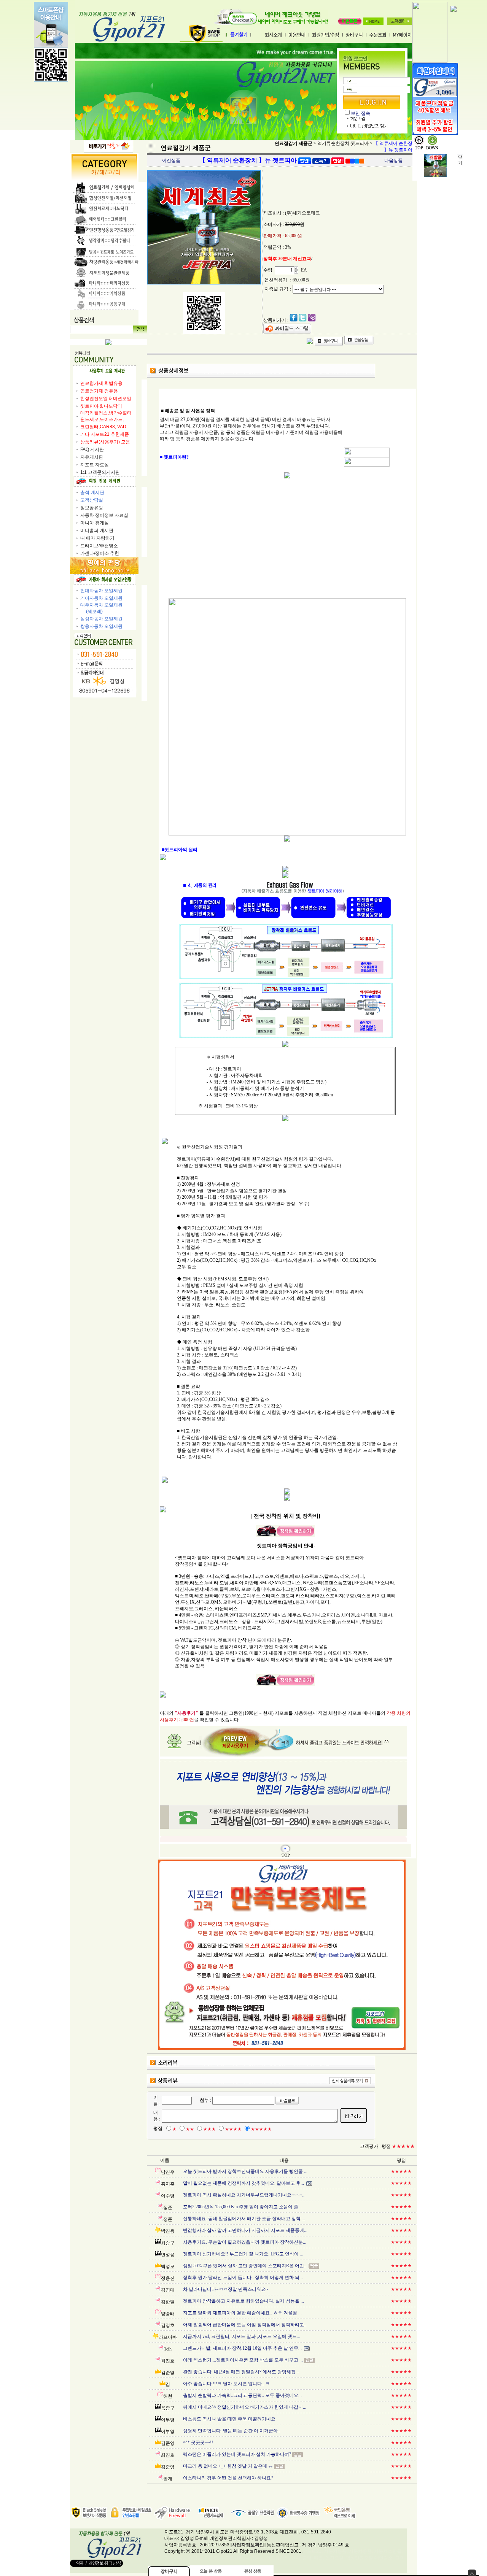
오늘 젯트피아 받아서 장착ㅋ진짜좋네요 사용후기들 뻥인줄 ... (245, 2171)
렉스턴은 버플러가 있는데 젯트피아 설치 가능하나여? (237, 2454)
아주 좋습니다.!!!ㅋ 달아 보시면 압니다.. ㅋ (226, 2384)
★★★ (209, 2129)
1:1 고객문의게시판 (100, 472)
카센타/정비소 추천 (100, 553)
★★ (190, 2129)
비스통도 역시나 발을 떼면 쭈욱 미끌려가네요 (229, 2419)
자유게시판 (92, 457)
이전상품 (171, 160)
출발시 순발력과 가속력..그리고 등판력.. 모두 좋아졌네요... (242, 2395)
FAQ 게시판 (92, 449)
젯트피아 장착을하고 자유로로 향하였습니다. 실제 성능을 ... (243, 2301)
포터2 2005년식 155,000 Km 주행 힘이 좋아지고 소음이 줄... (242, 2207)
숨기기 (472, 2573)
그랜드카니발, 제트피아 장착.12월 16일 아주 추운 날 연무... (242, 2348)
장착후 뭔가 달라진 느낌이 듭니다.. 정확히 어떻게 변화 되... (243, 2277)
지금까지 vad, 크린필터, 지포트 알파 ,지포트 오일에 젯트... (242, 2336)
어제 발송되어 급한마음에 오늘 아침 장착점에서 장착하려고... (245, 2325)
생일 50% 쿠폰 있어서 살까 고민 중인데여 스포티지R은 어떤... (245, 2266)
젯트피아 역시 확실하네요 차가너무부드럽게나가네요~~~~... (244, 2195)
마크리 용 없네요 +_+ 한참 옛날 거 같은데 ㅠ (228, 2466)
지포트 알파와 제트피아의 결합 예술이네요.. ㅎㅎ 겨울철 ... (242, 2313)
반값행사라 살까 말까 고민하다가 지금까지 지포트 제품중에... (245, 2230)
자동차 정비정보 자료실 (104, 515)
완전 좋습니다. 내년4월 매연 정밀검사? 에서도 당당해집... (241, 2372)
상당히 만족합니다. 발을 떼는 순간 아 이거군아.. (232, 2431)
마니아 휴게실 (95, 523)
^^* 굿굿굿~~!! (198, 2443)
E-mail (202, 2538)
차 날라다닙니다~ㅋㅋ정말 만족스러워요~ (226, 2289)
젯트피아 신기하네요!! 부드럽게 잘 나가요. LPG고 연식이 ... (243, 2254)
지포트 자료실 (95, 465)
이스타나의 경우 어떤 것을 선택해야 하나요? (228, 2478)
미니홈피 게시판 (97, 530)
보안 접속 (360, 113)
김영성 (261, 2538)
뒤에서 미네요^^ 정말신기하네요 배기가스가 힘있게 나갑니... (245, 2407)
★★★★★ (261, 2129)
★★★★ (233, 2129)
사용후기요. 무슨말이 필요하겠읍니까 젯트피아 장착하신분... (245, 2242)
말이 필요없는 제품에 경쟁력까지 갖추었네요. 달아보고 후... (243, 2183)
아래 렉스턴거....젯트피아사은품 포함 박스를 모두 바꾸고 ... (243, 2360)
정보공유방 (92, 508)
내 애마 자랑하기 (97, 538)
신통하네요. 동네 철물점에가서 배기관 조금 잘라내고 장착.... (244, 2219)
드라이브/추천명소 (99, 546)
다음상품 (393, 160)
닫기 (460, 160)
